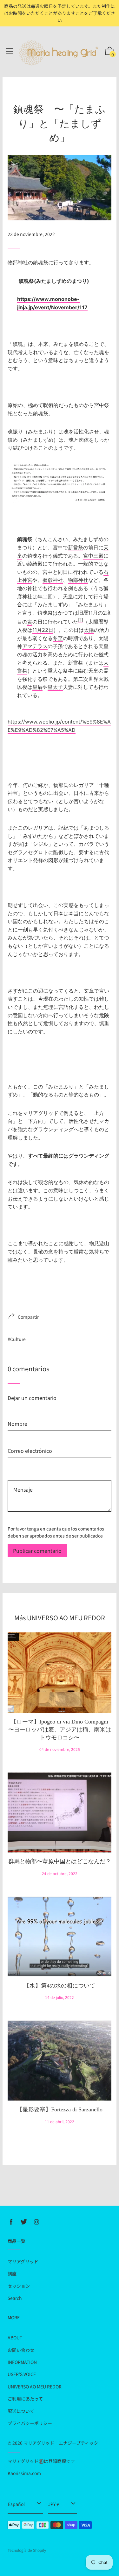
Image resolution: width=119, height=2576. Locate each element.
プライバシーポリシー (30, 2423)
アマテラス (35, 646)
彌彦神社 (53, 580)
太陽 (89, 630)
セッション (19, 2286)
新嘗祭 (76, 547)
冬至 (58, 638)
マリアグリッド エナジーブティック (61, 2443)
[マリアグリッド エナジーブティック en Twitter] (24, 2222)
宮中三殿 (93, 556)
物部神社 (78, 580)
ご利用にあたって (25, 2399)
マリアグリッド (23, 2261)
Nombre (17, 1413)
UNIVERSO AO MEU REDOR (35, 2387)
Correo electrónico (30, 1440)
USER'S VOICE (22, 2374)
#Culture (17, 1339)
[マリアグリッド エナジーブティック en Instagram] (36, 2222)
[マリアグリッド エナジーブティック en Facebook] (11, 2222)
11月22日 (43, 630)
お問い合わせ (21, 2350)
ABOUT (15, 2337)
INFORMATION (22, 2362)
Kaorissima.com (24, 2473)
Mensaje (17, 1470)
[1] (81, 620)
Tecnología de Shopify (27, 2550)
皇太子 (55, 687)
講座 (12, 2273)
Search (15, 2298)
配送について (21, 2411)
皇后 (37, 687)
